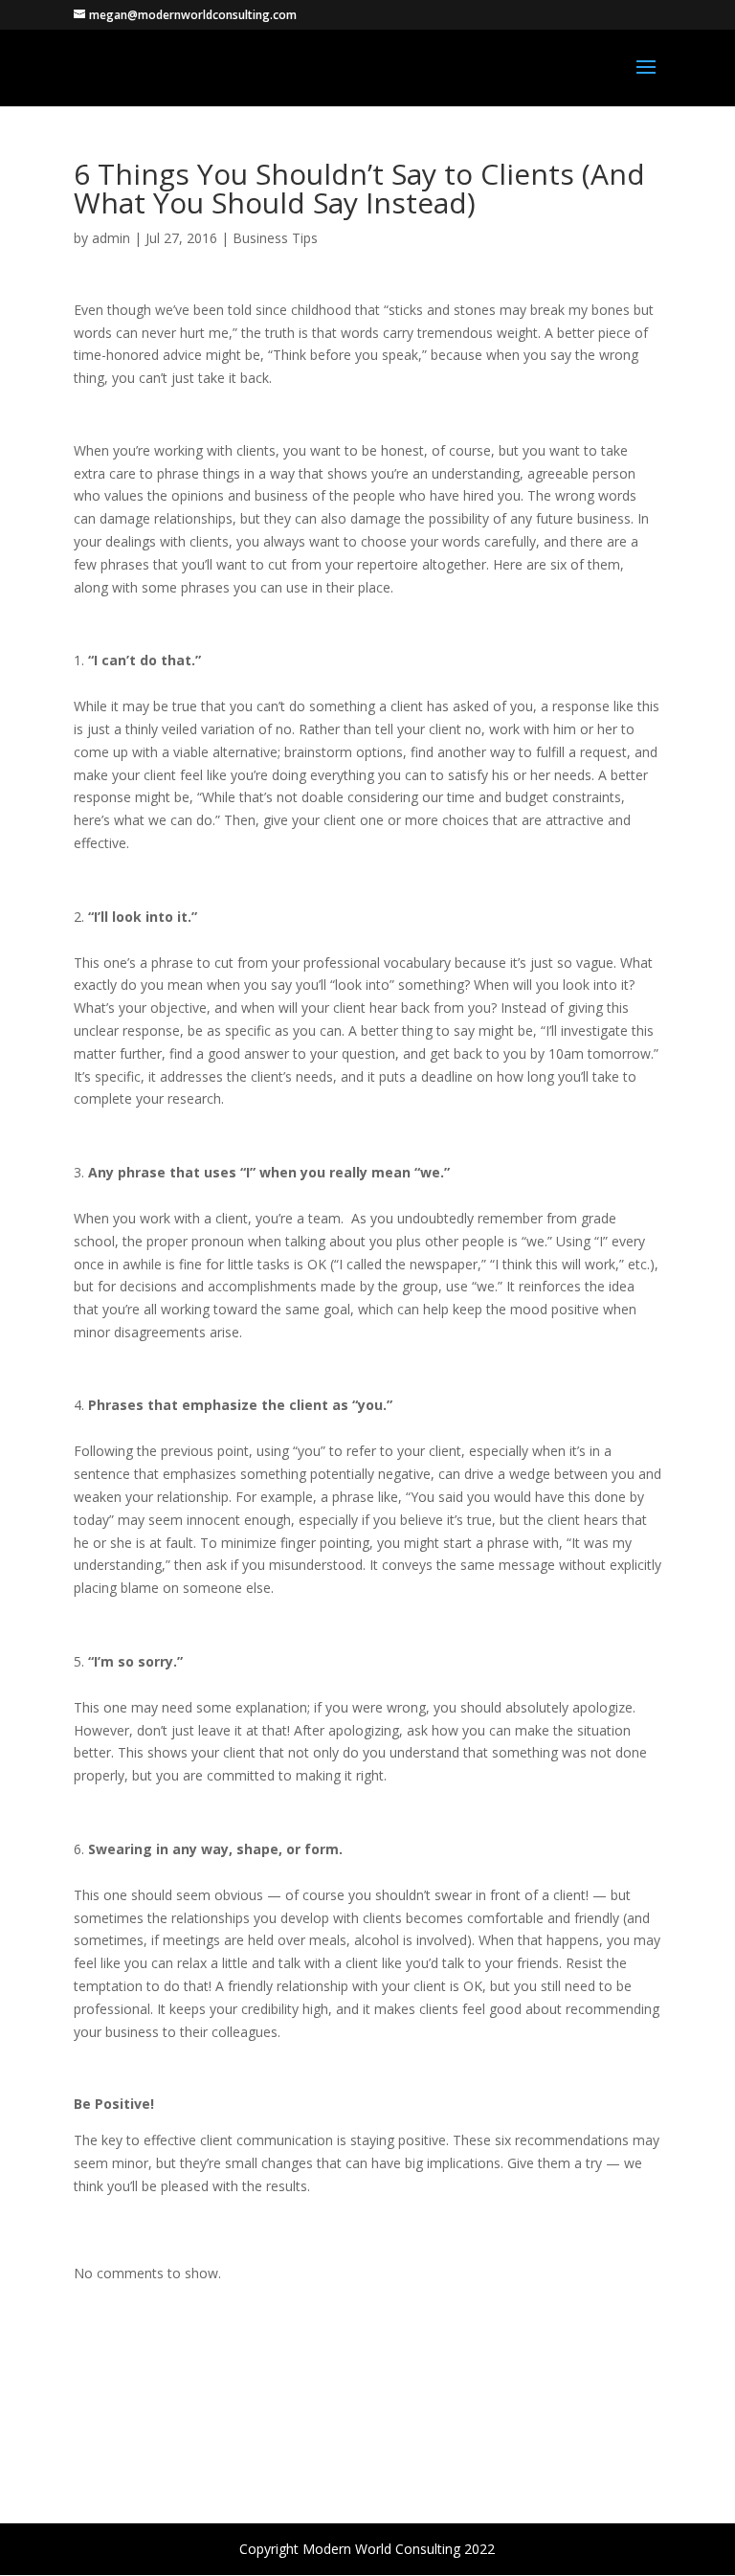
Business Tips (275, 238)
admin (111, 238)
